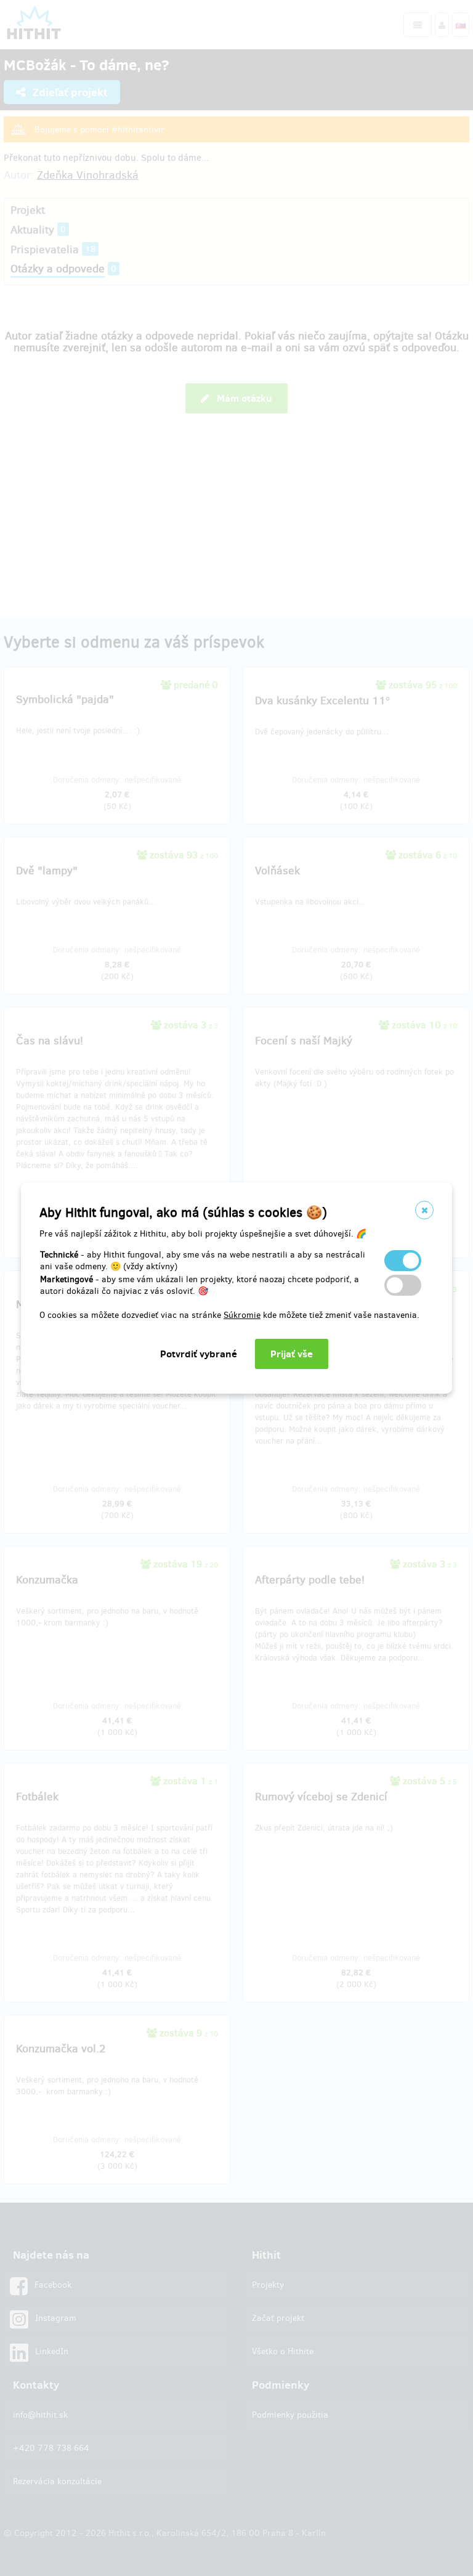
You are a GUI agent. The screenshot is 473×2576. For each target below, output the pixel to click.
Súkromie (242, 1315)
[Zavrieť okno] (424, 1210)
